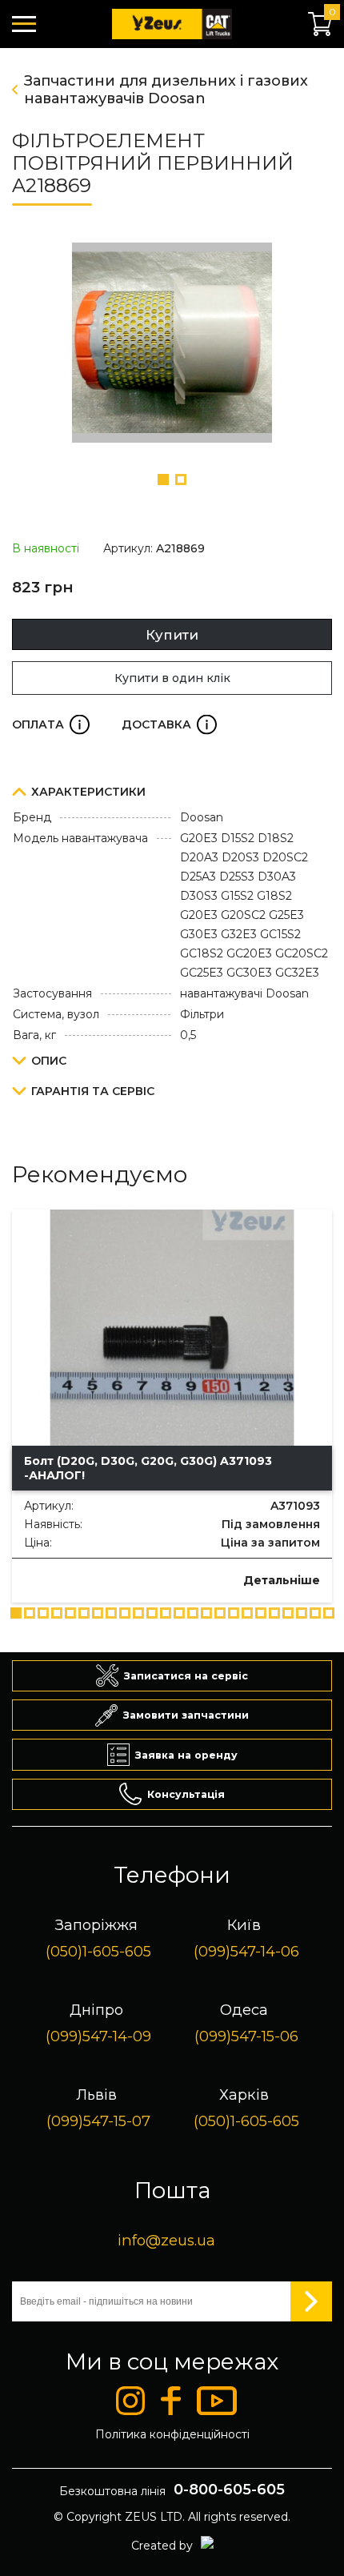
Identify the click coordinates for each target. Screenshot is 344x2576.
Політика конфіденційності (172, 2434)
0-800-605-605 (229, 2490)
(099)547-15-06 (246, 2036)
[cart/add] (36, 1579)
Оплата (51, 724)
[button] (163, 479)
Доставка (169, 724)
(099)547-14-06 (246, 1951)
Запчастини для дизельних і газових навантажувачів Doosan (166, 90)
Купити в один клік (172, 678)
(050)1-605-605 (98, 1951)
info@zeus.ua (166, 2240)
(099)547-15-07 (98, 2121)
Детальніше (282, 1580)
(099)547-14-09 (98, 2036)
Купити (172, 635)
